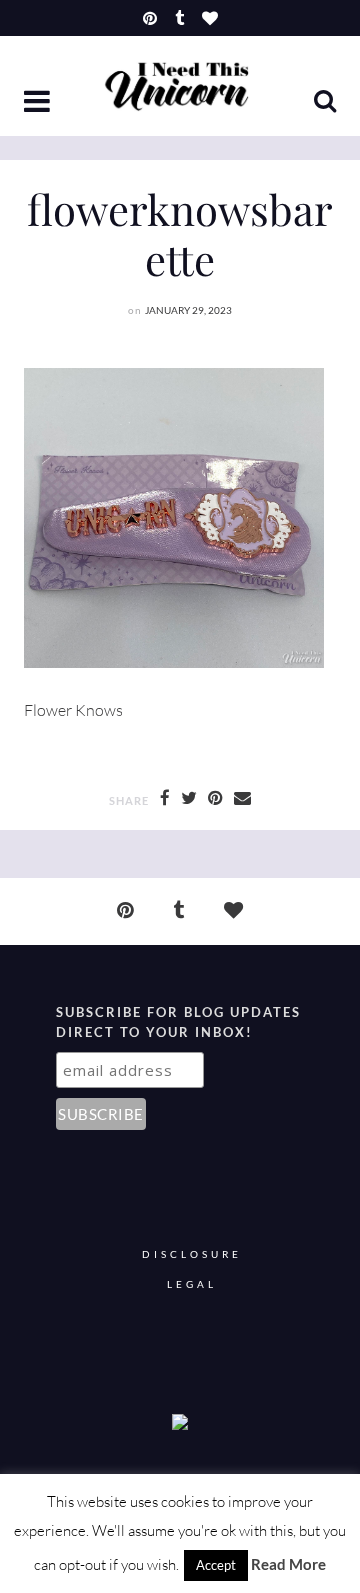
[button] (39, 103)
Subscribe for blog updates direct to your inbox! (178, 1022)
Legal (192, 1284)
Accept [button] (216, 1565)
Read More (288, 1564)
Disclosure (192, 1254)
